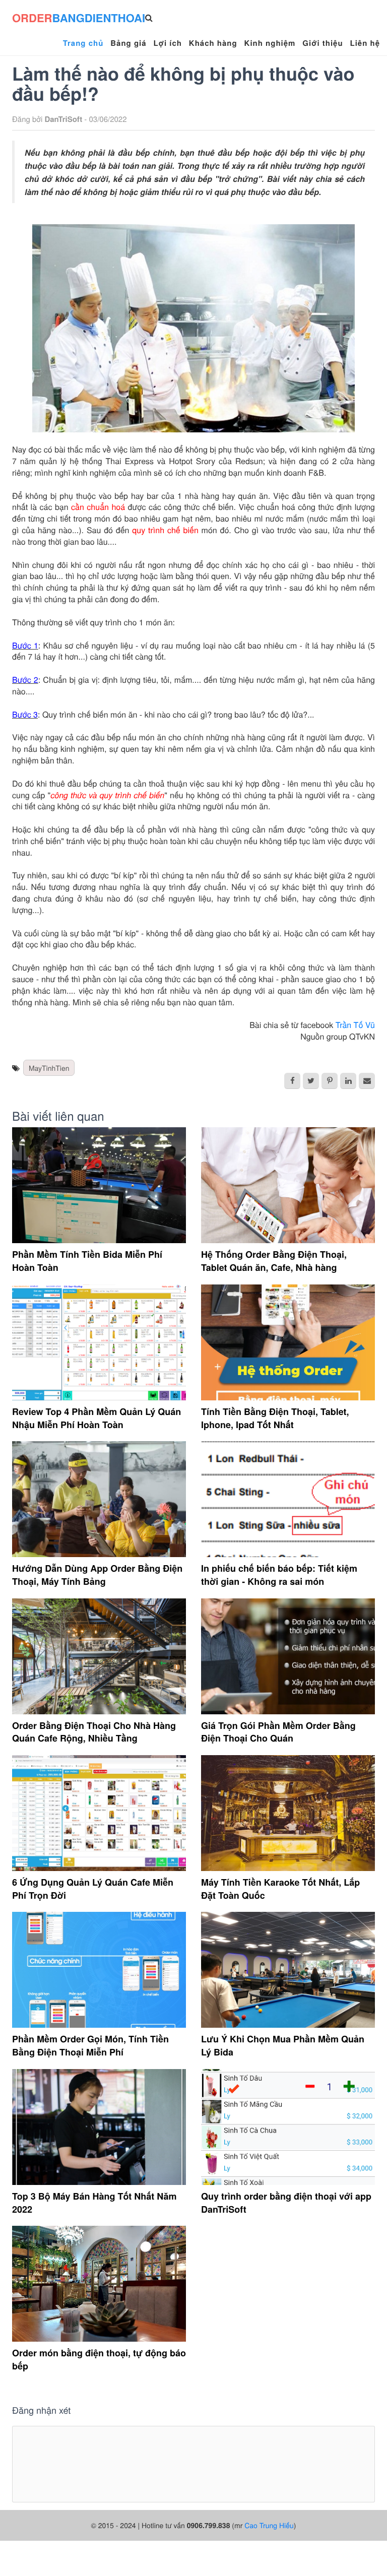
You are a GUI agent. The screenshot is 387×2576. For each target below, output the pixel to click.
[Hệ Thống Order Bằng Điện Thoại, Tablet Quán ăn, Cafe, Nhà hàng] (288, 1185)
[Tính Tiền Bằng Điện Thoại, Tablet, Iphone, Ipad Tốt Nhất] (288, 1342)
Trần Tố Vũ (355, 1025)
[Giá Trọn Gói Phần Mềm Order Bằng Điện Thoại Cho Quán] (288, 1656)
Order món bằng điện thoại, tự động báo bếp (99, 2359)
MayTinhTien (49, 1068)
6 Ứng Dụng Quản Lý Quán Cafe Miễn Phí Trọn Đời (93, 1889)
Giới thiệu (322, 43)
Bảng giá (128, 43)
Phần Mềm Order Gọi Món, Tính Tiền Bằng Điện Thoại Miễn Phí (90, 2045)
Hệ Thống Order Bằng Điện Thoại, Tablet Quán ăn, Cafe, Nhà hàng (274, 1261)
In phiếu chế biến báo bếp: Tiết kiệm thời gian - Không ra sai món (279, 1575)
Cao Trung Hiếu (269, 2525)
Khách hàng (213, 43)
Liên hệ (365, 43)
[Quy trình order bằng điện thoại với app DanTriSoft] (288, 2127)
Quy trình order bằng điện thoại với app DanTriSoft (286, 2203)
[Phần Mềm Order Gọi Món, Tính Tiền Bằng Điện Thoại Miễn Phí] (99, 1970)
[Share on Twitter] (311, 1081)
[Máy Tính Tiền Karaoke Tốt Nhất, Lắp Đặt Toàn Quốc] (288, 1813)
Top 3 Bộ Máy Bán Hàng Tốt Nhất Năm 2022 (94, 2203)
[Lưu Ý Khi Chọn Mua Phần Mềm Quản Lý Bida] (288, 1970)
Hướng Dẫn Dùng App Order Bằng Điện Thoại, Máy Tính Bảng (97, 1575)
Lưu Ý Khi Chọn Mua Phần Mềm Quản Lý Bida (283, 2045)
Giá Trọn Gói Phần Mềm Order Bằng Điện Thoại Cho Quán (278, 1732)
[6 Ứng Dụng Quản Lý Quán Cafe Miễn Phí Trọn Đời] (99, 1813)
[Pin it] (330, 1081)
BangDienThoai (79, 18)
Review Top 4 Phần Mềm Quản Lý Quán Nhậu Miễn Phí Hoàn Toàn (96, 1418)
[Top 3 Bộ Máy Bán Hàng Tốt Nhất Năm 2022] (99, 2127)
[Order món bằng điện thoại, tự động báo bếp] (99, 2284)
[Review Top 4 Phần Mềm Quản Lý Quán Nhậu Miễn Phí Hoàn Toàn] (99, 1342)
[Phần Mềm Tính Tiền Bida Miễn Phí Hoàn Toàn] (99, 1185)
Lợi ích (168, 43)
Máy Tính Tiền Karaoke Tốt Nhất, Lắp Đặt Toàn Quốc (280, 1889)
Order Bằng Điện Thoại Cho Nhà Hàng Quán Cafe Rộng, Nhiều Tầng (94, 1732)
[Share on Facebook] (292, 1081)
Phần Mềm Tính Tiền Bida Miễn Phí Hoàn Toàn (87, 1261)
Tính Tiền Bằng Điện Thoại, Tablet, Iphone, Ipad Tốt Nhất (275, 1418)
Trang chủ (83, 43)
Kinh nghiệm (270, 43)
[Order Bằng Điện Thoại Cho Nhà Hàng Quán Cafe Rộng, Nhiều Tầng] (99, 1656)
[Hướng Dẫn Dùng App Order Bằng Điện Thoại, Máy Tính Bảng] (99, 1499)
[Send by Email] (367, 1081)
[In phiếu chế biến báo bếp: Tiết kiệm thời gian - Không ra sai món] (288, 1499)
